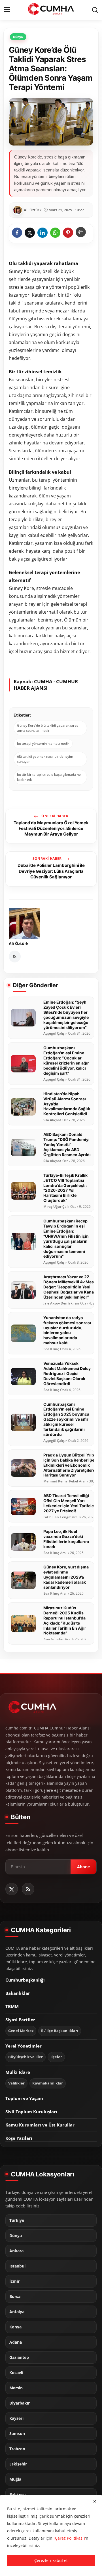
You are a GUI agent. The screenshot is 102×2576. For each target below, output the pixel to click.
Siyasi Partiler (20, 2020)
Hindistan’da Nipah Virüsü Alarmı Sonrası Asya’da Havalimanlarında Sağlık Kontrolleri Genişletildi (67, 1104)
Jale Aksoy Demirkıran (61, 1303)
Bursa (15, 2297)
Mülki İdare (18, 2072)
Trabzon (17, 2449)
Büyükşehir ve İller (25, 2057)
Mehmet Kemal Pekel (61, 1481)
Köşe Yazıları (19, 2138)
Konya (15, 2327)
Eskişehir (18, 2464)
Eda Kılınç (51, 1349)
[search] (95, 10)
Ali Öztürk (19, 943)
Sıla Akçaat (52, 1120)
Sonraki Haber (48, 859)
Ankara (16, 2251)
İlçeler (56, 2057)
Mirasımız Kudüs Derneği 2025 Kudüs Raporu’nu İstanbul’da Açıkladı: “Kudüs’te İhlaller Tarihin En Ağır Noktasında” (65, 1620)
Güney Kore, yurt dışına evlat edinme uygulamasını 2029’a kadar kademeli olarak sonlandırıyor (66, 1577)
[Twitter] (12, 1889)
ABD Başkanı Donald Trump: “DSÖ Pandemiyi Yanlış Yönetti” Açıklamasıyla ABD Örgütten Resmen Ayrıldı (67, 1144)
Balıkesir (18, 2495)
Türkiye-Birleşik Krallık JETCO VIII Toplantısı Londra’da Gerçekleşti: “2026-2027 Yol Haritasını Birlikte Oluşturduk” (65, 1188)
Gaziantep (19, 2357)
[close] (95, 2501)
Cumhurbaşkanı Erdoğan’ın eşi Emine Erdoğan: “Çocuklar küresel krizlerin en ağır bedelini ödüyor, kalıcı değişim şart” (66, 1060)
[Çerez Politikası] (69, 2538)
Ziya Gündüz (54, 1639)
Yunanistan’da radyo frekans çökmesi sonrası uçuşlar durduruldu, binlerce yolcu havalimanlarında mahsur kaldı (67, 1330)
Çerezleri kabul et (51, 2560)
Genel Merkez (21, 2031)
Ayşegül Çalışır (55, 1034)
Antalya (17, 2312)
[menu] (7, 10)
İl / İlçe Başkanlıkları (60, 2031)
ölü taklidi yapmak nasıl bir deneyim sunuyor (45, 759)
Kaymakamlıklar (48, 2083)
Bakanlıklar (18, 1993)
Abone (83, 1867)
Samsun (17, 2434)
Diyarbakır (20, 2403)
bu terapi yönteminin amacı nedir (43, 743)
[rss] (28, 1889)
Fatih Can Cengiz (57, 1517)
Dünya (16, 2236)
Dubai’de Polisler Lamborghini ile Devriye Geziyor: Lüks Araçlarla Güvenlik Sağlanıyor (51, 871)
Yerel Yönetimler (24, 2046)
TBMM (12, 2006)
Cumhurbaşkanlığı (25, 1980)
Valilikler (16, 2083)
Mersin (16, 2388)
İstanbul (17, 2266)
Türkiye (17, 2220)
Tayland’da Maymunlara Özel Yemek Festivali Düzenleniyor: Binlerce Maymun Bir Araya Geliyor (51, 828)
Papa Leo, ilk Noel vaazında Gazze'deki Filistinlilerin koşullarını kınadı (66, 1539)
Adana (16, 2342)
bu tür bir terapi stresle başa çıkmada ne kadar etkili (49, 777)
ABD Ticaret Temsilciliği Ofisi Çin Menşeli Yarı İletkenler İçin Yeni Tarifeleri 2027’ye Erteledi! (70, 1503)
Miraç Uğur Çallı (56, 1207)
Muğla (15, 2479)
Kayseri (16, 2418)
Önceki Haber (54, 816)
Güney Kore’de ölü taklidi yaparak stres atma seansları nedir (48, 728)
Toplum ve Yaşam (24, 2098)
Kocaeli (16, 2373)
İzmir (14, 2281)
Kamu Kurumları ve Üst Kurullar (40, 2125)
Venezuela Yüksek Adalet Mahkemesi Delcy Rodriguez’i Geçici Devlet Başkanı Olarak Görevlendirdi (67, 1373)
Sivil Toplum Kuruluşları (31, 2112)
